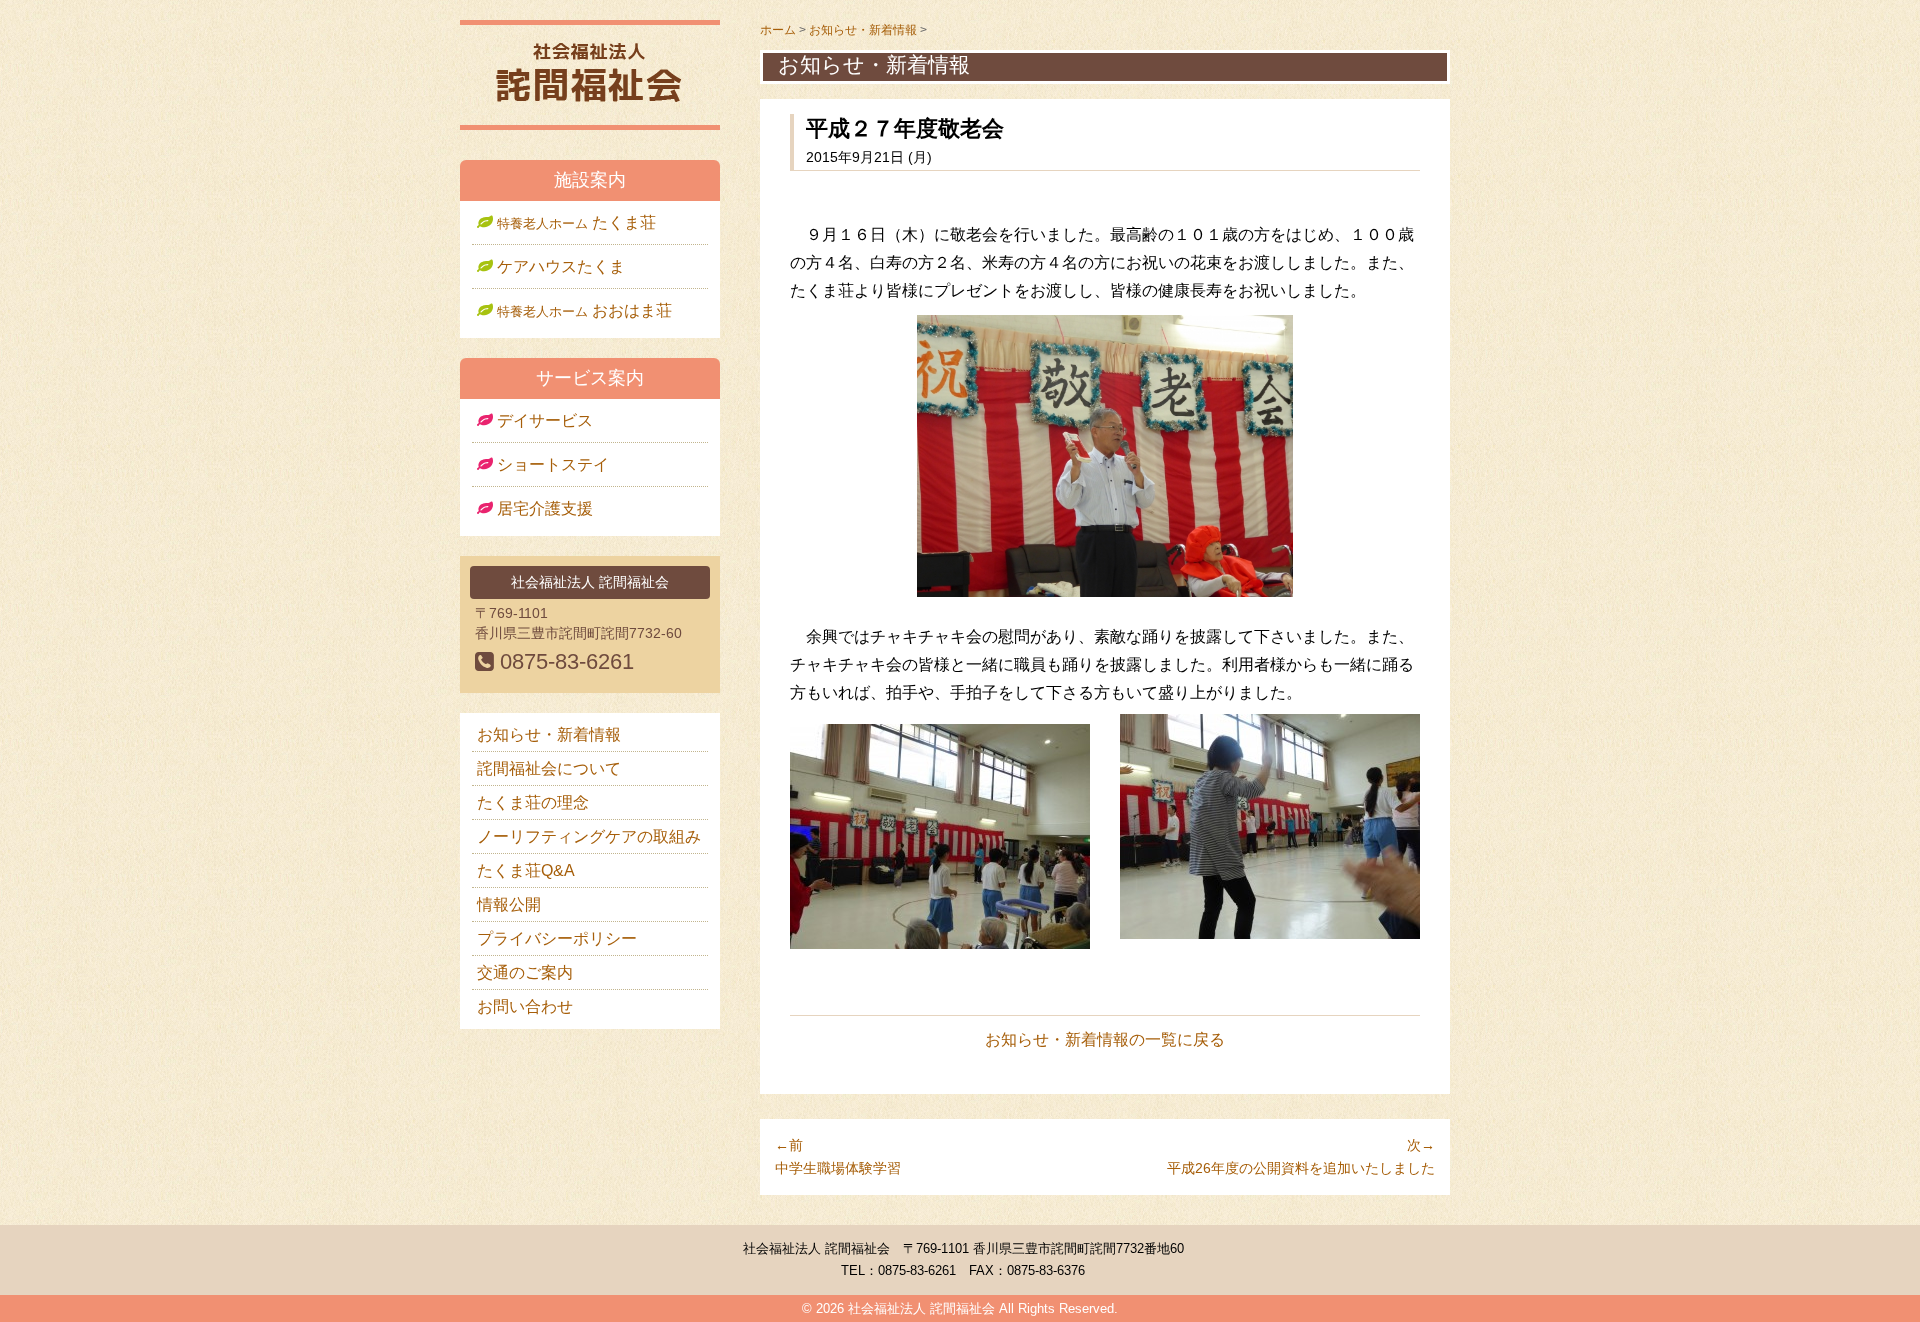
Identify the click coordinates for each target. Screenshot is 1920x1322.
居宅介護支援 (543, 508)
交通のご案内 (525, 972)
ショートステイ (551, 464)
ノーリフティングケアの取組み (589, 836)
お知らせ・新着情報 (549, 734)
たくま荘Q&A (526, 870)
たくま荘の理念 (533, 802)
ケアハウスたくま (559, 266)
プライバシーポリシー (557, 938)
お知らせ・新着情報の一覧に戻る (1105, 1039)
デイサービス (543, 420)
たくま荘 (576, 222)
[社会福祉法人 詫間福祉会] (590, 101)
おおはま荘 (584, 310)
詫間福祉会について (549, 768)
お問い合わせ (525, 1006)
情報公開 (509, 904)
